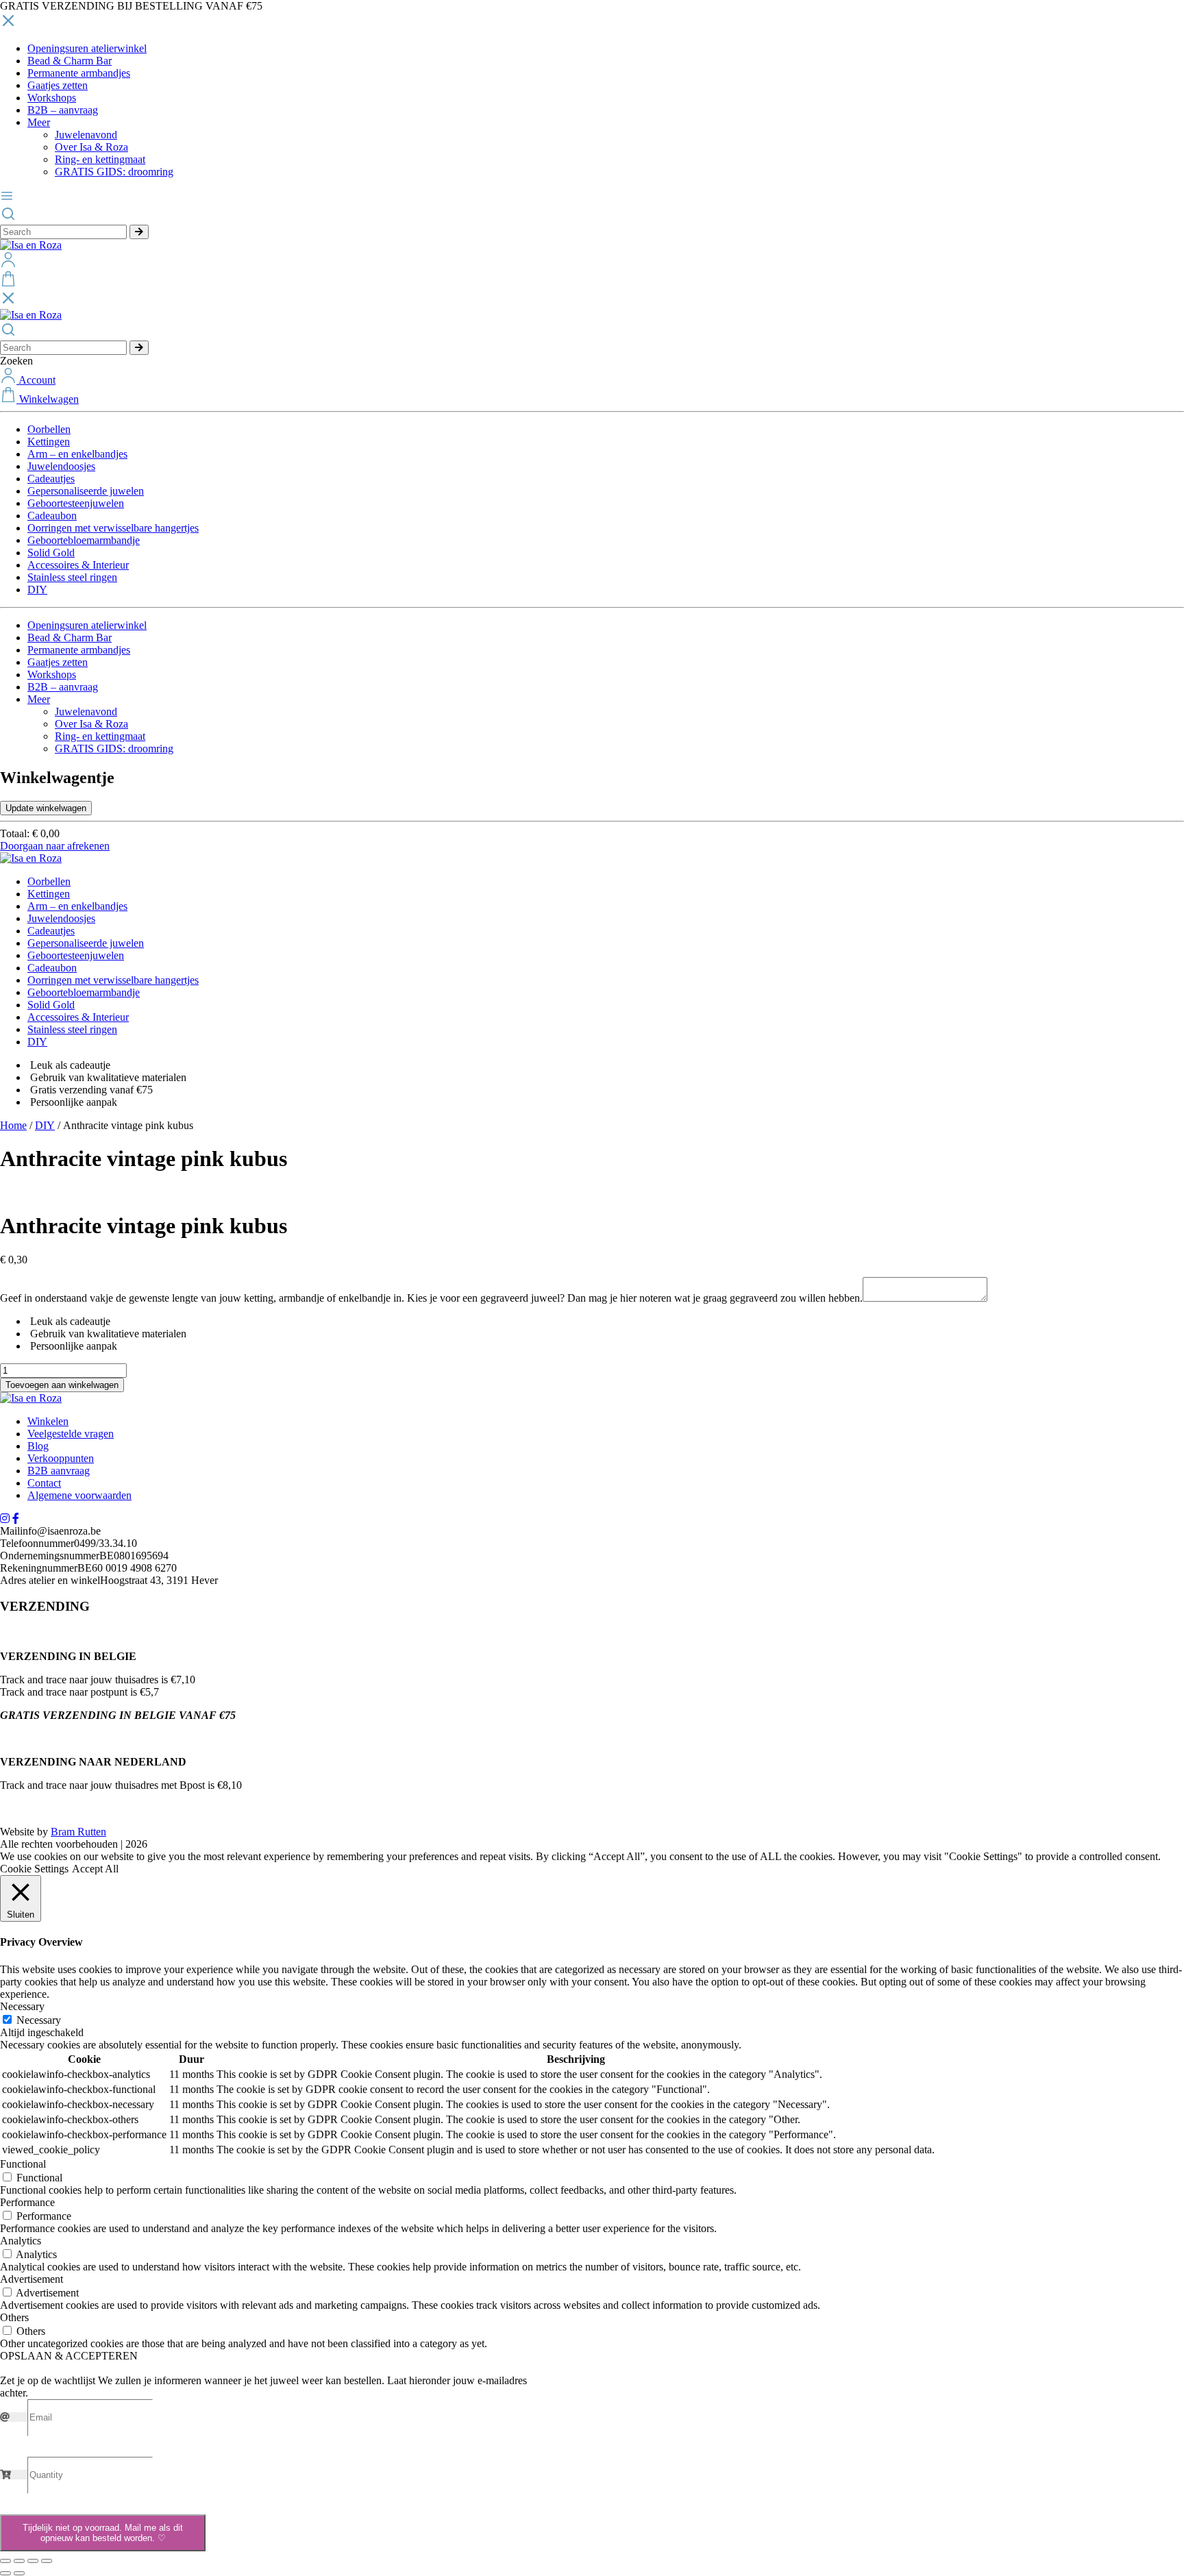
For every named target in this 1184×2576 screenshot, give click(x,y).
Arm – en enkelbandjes (77, 454)
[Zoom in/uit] (5, 2561)
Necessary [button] (22, 2006)
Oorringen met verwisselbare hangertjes (113, 528)
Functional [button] (23, 2164)
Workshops (52, 98)
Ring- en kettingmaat (100, 159)
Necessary (39, 2020)
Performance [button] (27, 2202)
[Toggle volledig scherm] (19, 2561)
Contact (44, 1483)
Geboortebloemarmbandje (84, 540)
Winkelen (48, 1421)
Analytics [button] (21, 2241)
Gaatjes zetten (58, 85)
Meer (39, 122)
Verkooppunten (61, 1458)
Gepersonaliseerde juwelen (86, 491)
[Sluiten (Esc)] (47, 2561)
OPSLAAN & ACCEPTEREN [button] (69, 2356)
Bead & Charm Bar (70, 61)
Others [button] (14, 2317)
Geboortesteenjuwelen (76, 503)
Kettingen (49, 442)
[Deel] (33, 2561)
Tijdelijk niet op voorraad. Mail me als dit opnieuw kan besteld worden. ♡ (103, 2533)
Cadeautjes (51, 479)
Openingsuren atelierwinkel (87, 48)
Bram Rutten (78, 1832)
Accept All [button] (95, 1869)
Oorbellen (49, 429)
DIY (37, 590)
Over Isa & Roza (91, 147)
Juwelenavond (86, 135)
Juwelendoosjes (61, 466)
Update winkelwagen (46, 808)
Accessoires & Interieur (78, 565)
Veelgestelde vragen (71, 1434)
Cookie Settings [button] (34, 1869)
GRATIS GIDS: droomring (114, 172)
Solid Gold (51, 553)
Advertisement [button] (32, 2279)
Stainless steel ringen (72, 577)
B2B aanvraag (59, 1471)
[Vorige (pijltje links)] (5, 2573)
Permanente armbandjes (79, 73)
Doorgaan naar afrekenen (55, 846)
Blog (38, 1446)
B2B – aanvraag (63, 110)
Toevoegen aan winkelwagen (62, 1385)
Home (13, 1125)
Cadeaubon (52, 516)
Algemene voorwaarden (79, 1495)
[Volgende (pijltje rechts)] (19, 2573)
